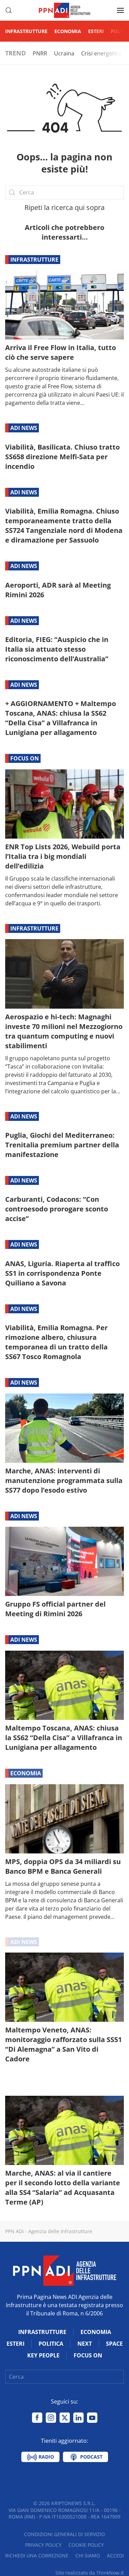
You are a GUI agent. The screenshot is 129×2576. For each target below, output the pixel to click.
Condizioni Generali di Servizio (64, 2534)
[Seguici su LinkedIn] (78, 2418)
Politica (51, 2344)
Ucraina (64, 53)
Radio (46, 2457)
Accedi (115, 2556)
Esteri (96, 31)
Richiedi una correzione (37, 2556)
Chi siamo (88, 2556)
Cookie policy (86, 2545)
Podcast (91, 2457)
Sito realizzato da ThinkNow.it (90, 2573)
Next (85, 2344)
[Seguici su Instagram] (51, 2418)
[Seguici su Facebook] (37, 2418)
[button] (9, 10)
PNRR (40, 53)
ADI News (24, 428)
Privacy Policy (43, 2545)
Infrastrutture (26, 31)
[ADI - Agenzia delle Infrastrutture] (65, 2270)
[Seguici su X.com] (65, 2418)
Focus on (25, 758)
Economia (68, 31)
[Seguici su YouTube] (92, 2418)
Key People (43, 2355)
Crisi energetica (101, 53)
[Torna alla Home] (65, 10)
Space (114, 2344)
